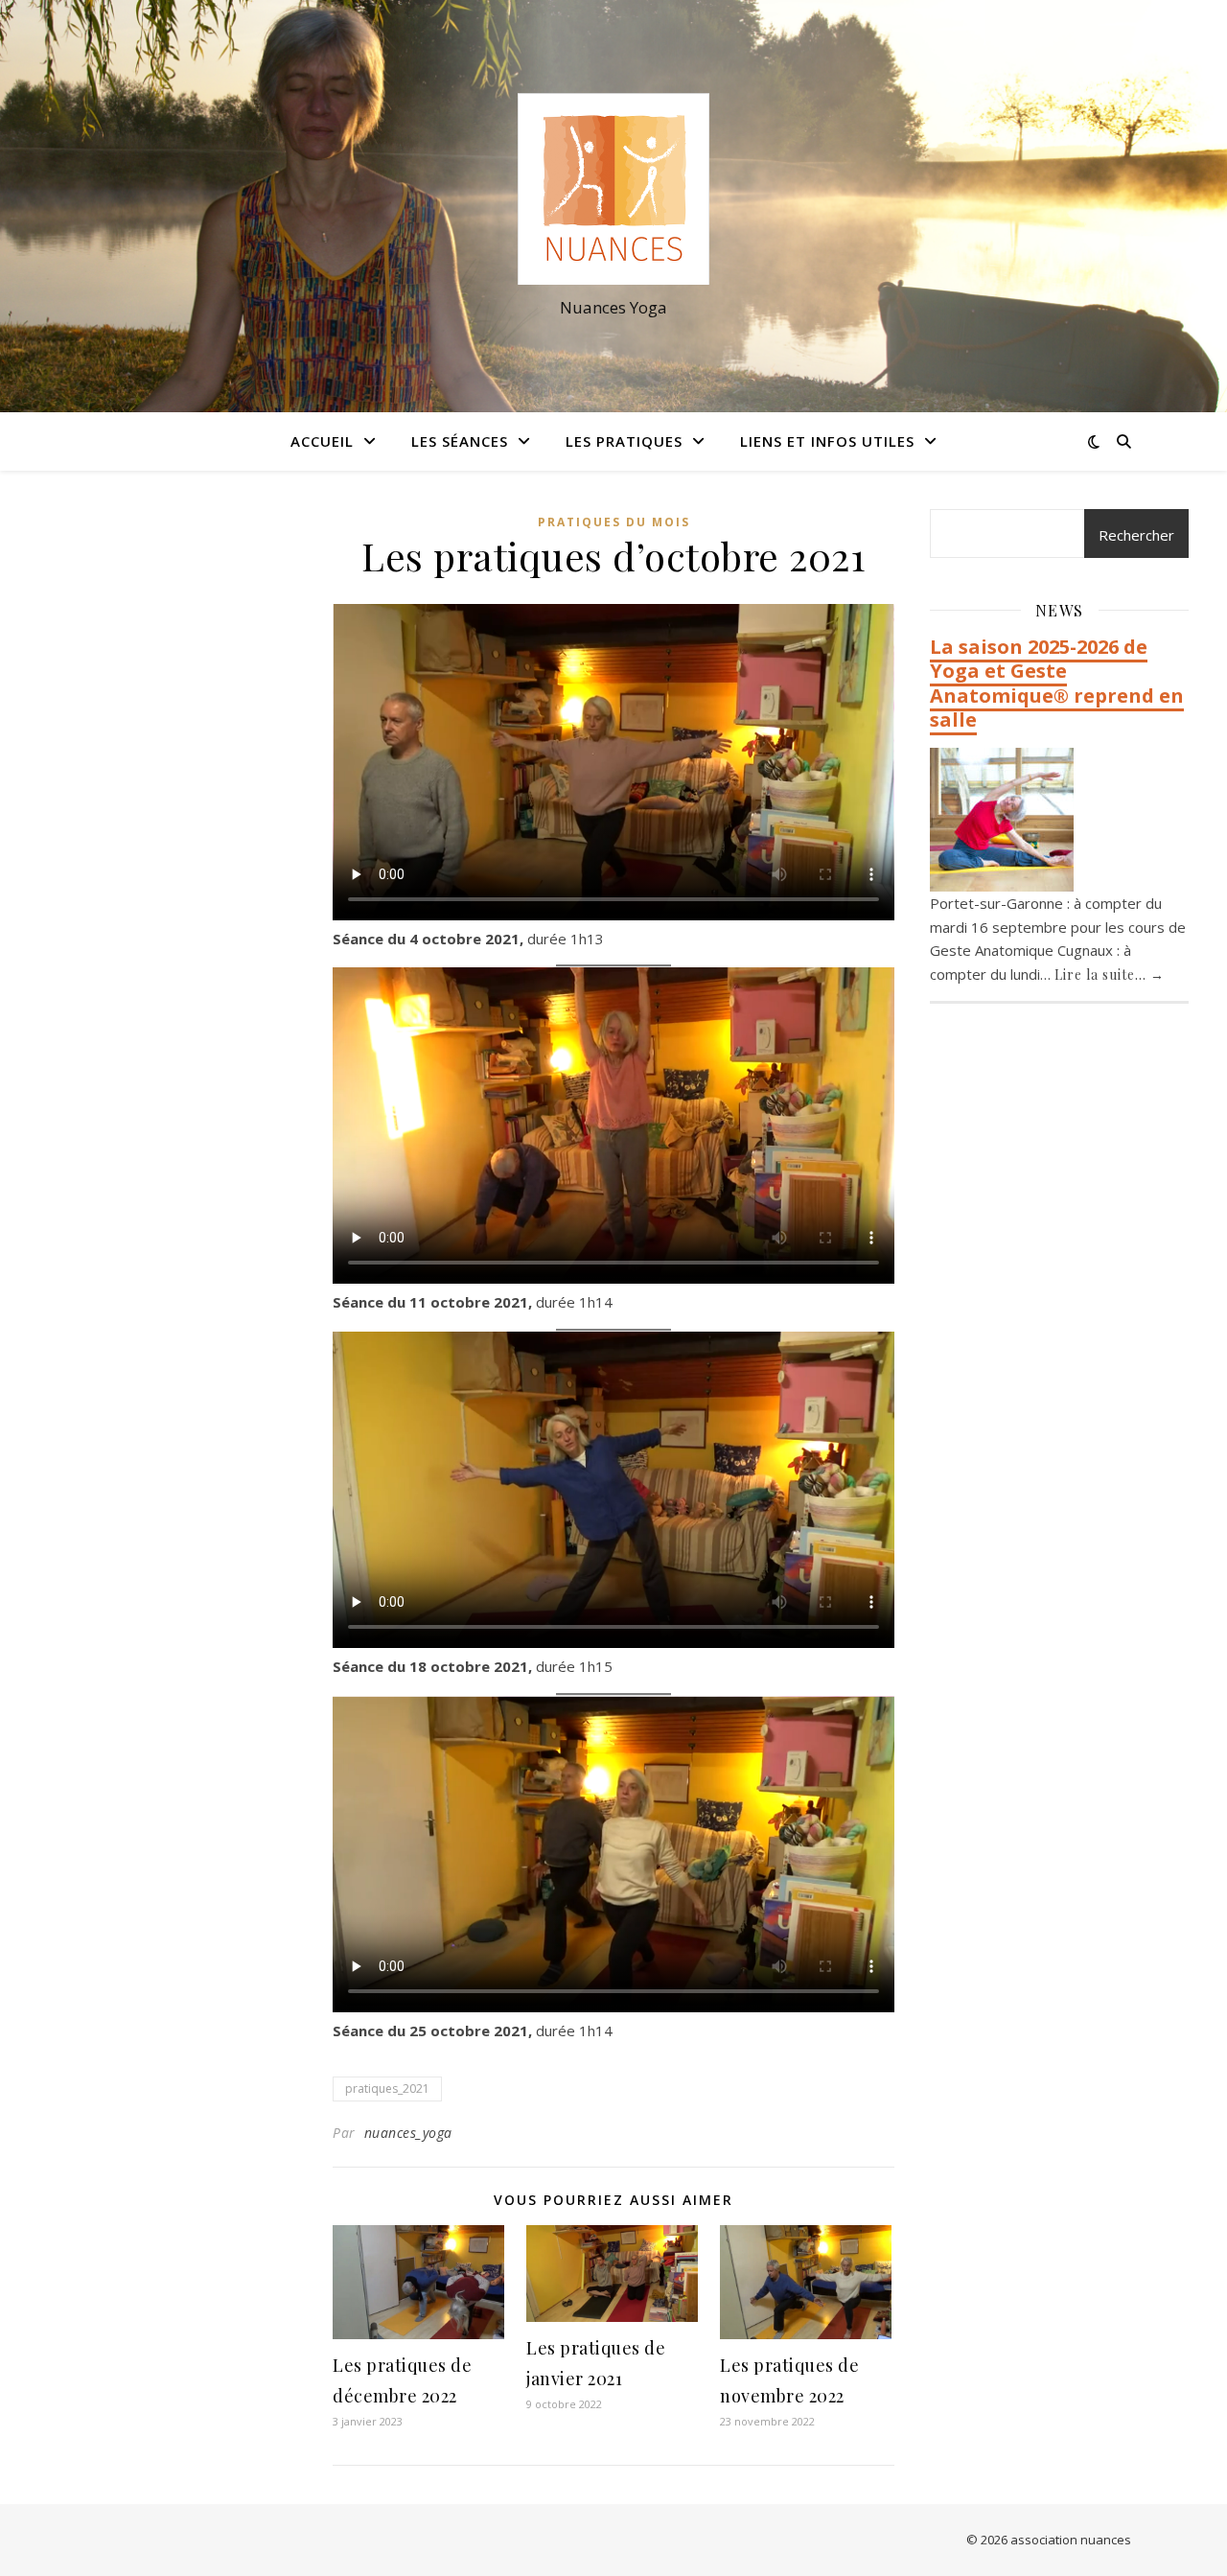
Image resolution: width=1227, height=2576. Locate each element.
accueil (322, 441)
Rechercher (1136, 535)
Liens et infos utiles (827, 441)
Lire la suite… (1110, 975)
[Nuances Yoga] (613, 189)
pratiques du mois (614, 522)
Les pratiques (624, 441)
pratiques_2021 (387, 2089)
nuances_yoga (408, 2133)
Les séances (460, 441)
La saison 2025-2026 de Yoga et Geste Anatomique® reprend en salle (1057, 684)
